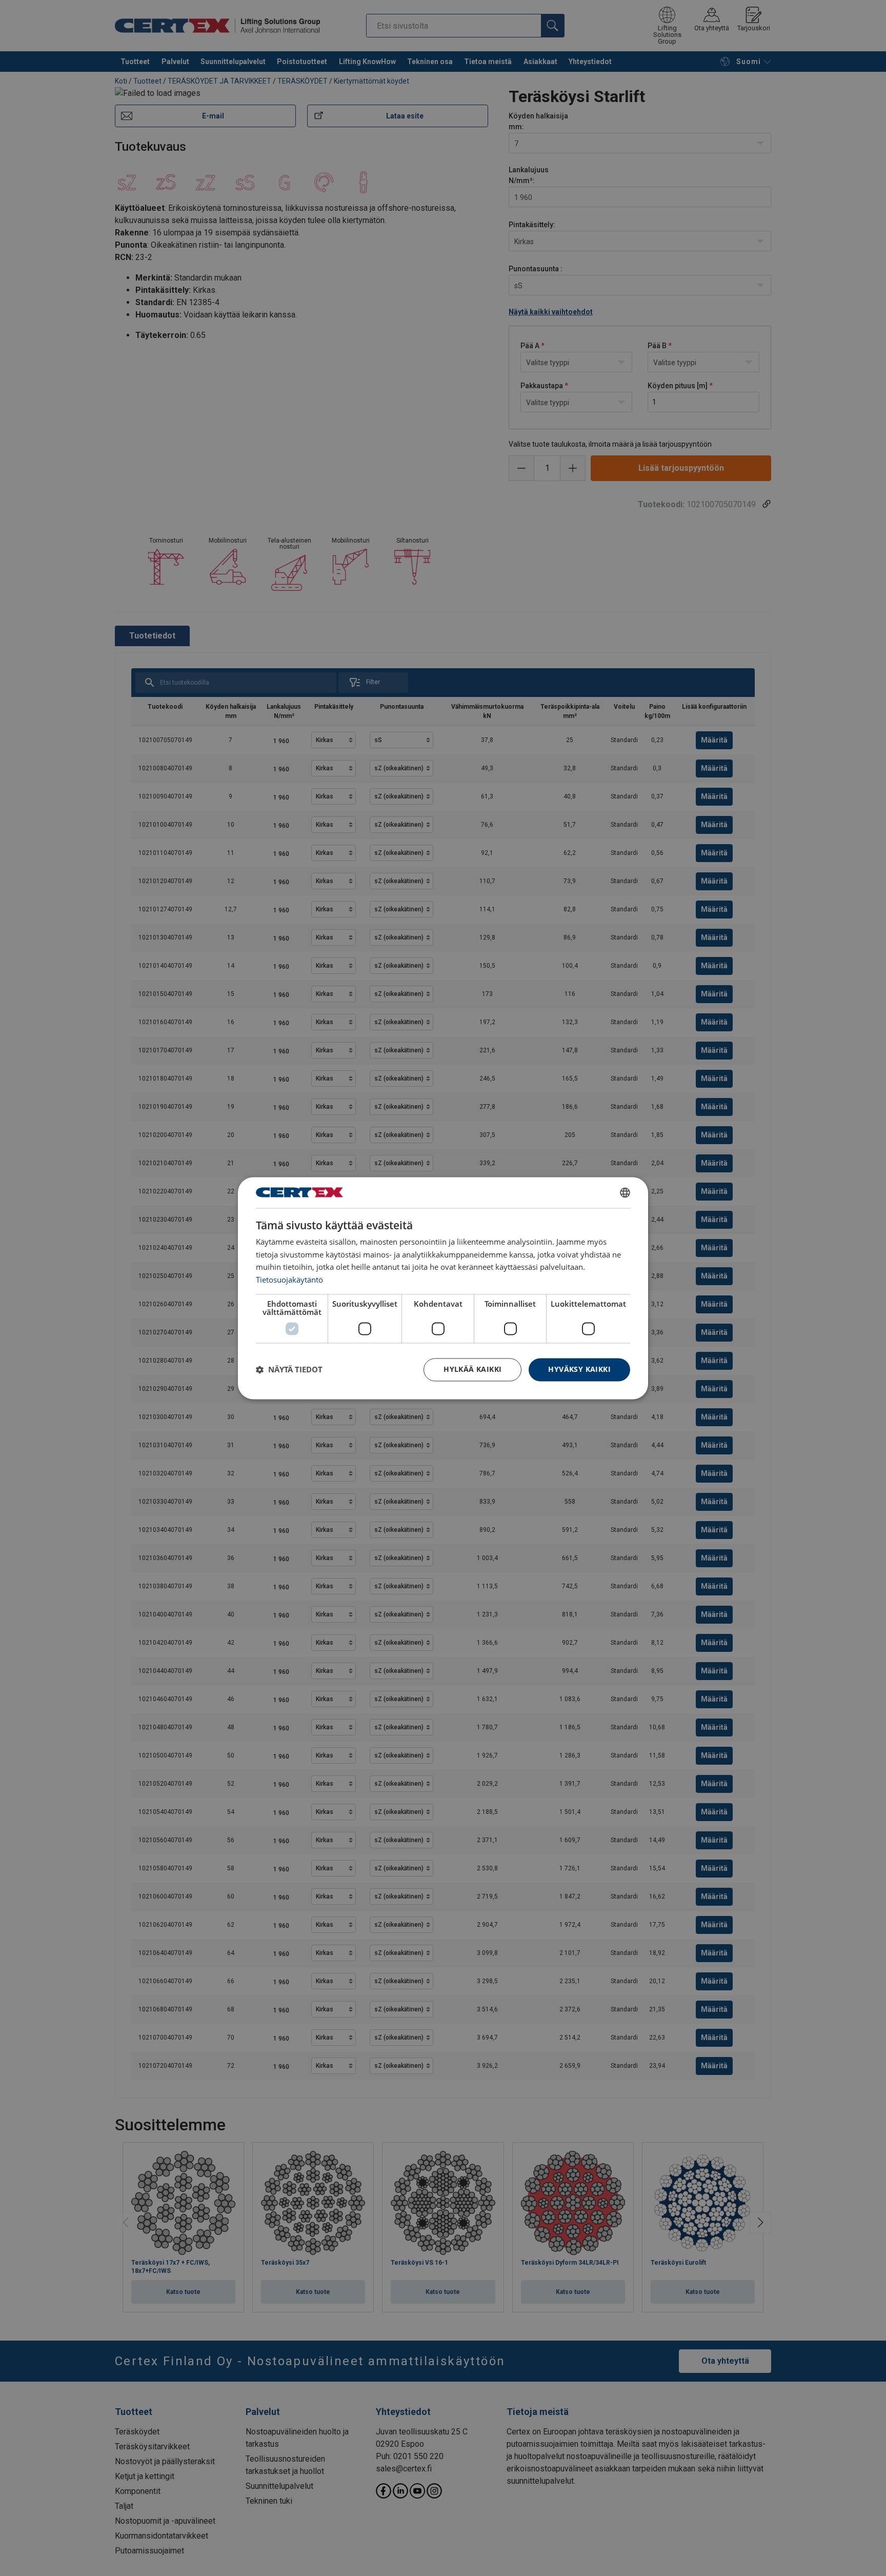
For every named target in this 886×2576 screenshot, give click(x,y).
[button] (289, 1370)
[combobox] (625, 1192)
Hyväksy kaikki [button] (579, 1369)
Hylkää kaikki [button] (472, 1369)
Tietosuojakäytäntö (289, 1280)
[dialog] (443, 1288)
